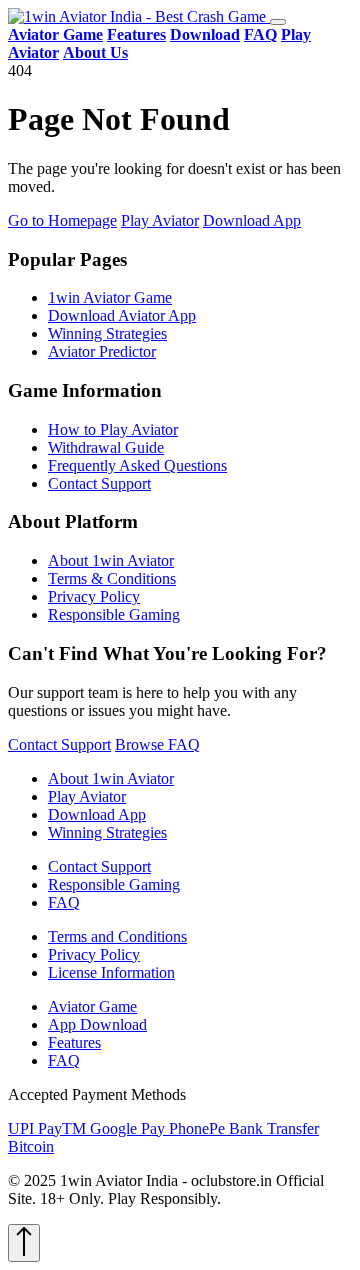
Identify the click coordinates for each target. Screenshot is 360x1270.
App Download (97, 1024)
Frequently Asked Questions (137, 465)
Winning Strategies (107, 333)
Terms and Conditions (117, 936)
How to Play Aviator (113, 429)
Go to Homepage (62, 220)
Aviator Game (92, 1006)
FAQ (64, 902)
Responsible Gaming (114, 614)
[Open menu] (278, 22)
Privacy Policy (94, 596)
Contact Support (99, 483)
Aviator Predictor (102, 351)
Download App (252, 220)
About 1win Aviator (111, 560)
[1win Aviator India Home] (139, 16)
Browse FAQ (157, 744)
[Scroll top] (24, 1243)
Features (74, 1042)
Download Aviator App (122, 315)
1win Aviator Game (110, 297)
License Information (111, 972)
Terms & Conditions (112, 578)
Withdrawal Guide (106, 447)
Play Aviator (160, 220)
